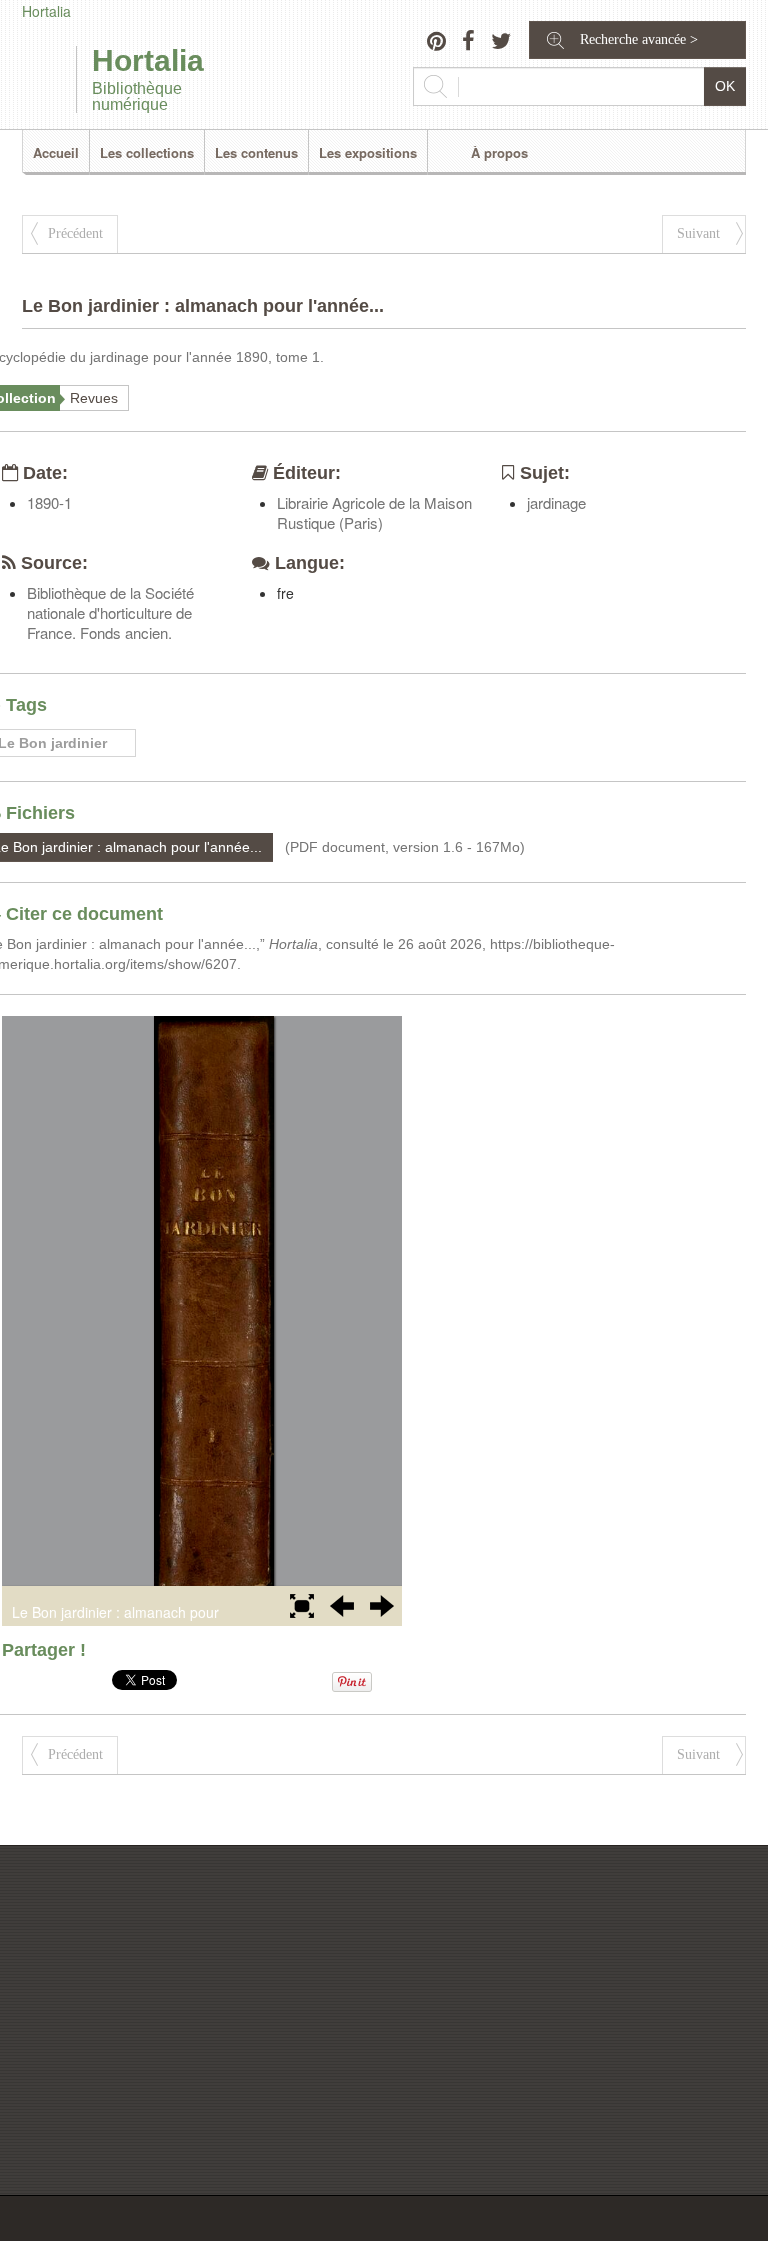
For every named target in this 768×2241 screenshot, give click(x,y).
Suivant (698, 233)
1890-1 (49, 502)
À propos (499, 152)
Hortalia (46, 11)
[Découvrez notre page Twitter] (501, 43)
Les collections (147, 152)
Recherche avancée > (639, 39)
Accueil (56, 152)
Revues (94, 398)
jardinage (556, 502)
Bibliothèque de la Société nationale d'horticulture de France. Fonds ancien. (110, 612)
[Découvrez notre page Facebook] (468, 43)
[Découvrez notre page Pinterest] (436, 43)
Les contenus (256, 152)
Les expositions (368, 152)
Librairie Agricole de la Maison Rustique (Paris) (374, 512)
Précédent (75, 233)
